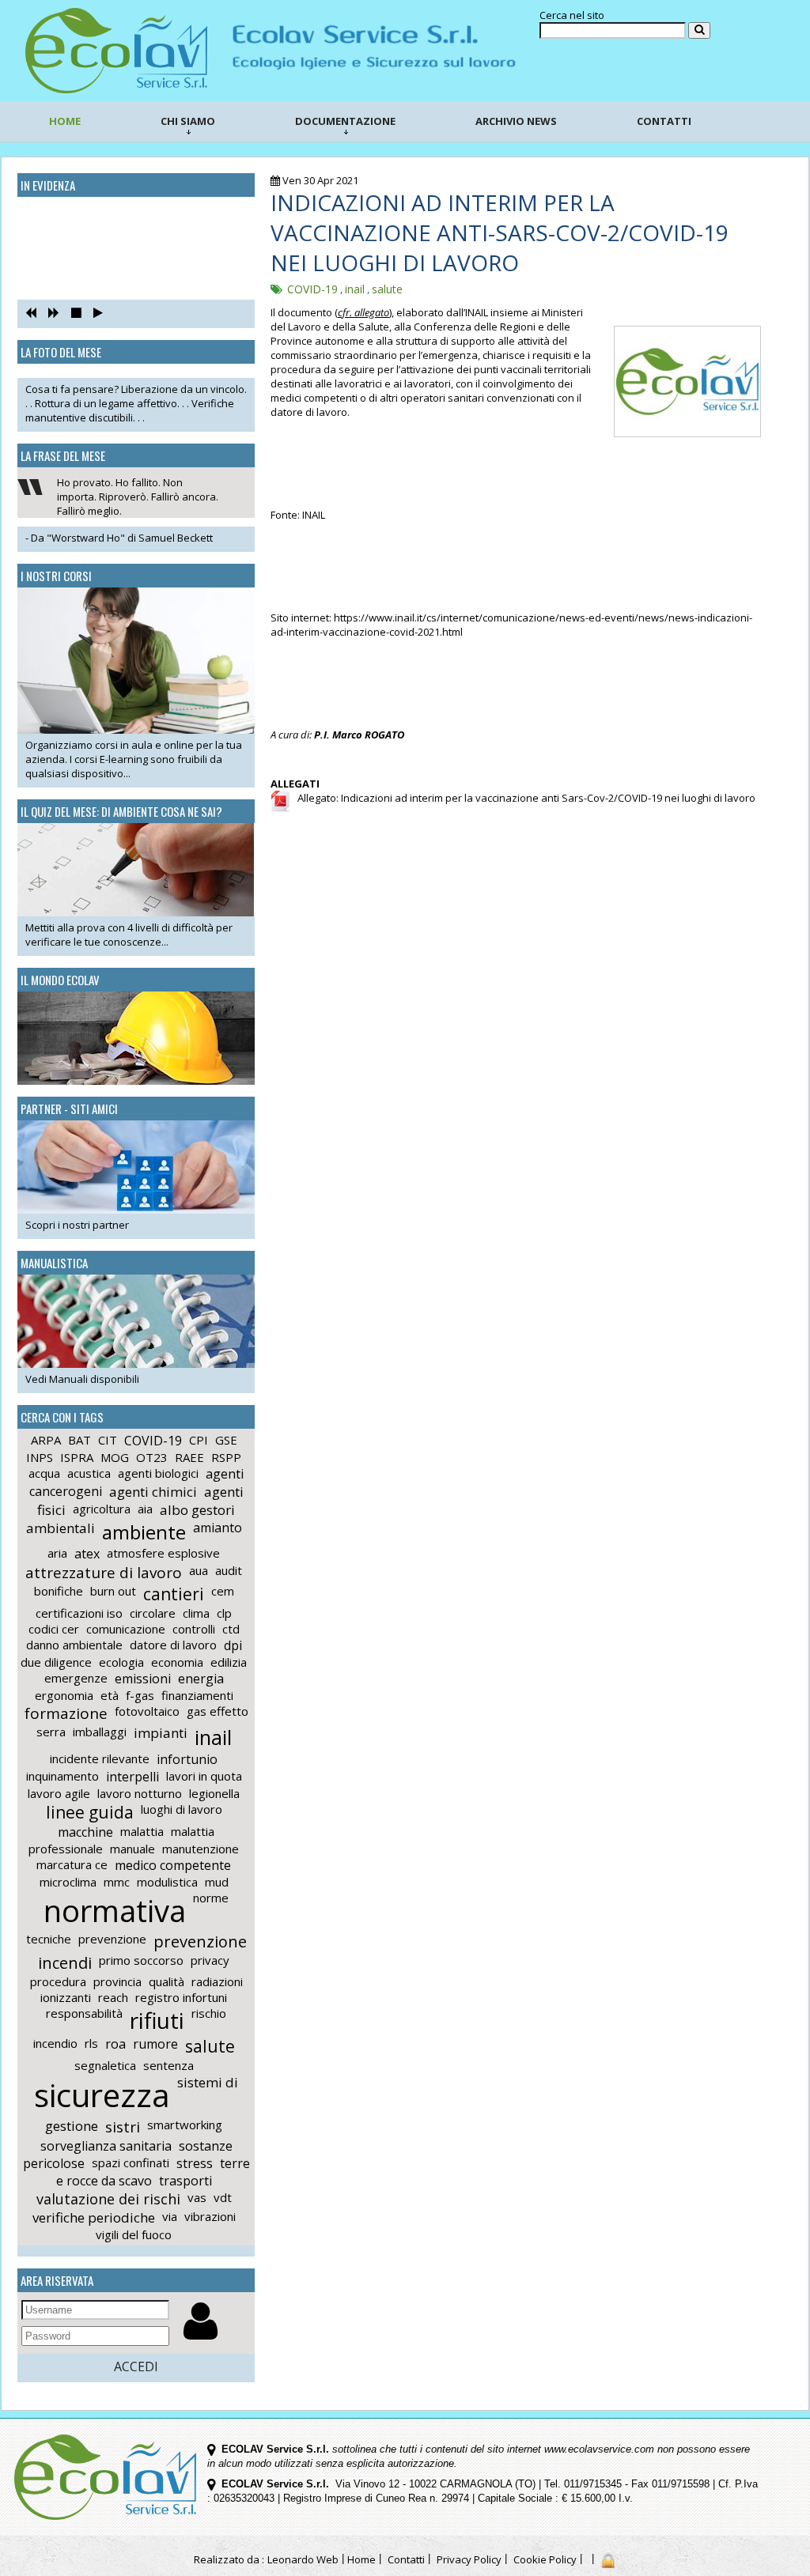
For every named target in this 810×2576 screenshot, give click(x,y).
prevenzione (112, 1939)
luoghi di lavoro (182, 1809)
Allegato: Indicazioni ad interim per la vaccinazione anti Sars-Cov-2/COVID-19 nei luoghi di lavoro (523, 798)
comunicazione (126, 1629)
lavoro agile (59, 1793)
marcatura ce (72, 1864)
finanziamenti (197, 1695)
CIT (108, 1440)
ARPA (46, 1440)
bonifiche (59, 1591)
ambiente (144, 1532)
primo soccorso (141, 1960)
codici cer (54, 1629)
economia (177, 1662)
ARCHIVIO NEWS (516, 121)
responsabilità (84, 2013)
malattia (142, 1831)
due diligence (56, 1662)
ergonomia (64, 1695)
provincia (117, 1981)
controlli (194, 1629)
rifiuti (157, 2020)
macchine (85, 1832)
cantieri (174, 1594)
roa (115, 2044)
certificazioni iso (79, 1613)
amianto (218, 1528)
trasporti (185, 2181)
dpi (233, 1645)
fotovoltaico (147, 1711)
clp (224, 1613)
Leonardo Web (303, 2559)
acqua (44, 1473)
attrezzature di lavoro (104, 1573)
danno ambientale (74, 1645)
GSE (226, 1440)
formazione (66, 1713)
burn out (113, 1591)
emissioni (143, 1679)
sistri (123, 2127)
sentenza (168, 2065)
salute (210, 2046)
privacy (210, 1960)
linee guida (90, 1812)
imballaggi (100, 1732)
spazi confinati (131, 2162)
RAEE (189, 1457)
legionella (214, 1793)
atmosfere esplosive (163, 1553)
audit (229, 1570)
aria (57, 1553)
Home (361, 2559)
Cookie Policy (545, 2559)
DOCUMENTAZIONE (345, 121)
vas (197, 2197)
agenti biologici (158, 1473)
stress (195, 2163)
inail (213, 1737)
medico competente (173, 1865)
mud (217, 1882)
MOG (115, 1457)
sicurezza (102, 2095)
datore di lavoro (173, 1645)
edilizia (229, 1662)
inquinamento (62, 1776)
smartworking (185, 2125)
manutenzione (201, 1849)
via (170, 2216)
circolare (153, 1613)
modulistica (167, 1882)
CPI (199, 1440)
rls (91, 2043)
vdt (223, 2197)
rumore (155, 2044)
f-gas (140, 1695)
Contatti (406, 2559)
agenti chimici (153, 1492)
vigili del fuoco (134, 2234)
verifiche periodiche (94, 2217)
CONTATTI (664, 121)
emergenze (76, 1678)
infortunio (187, 1759)
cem (223, 1591)
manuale (132, 1849)
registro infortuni (181, 1997)
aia (145, 1509)
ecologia (121, 1662)
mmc (117, 1882)
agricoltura (102, 1509)
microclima (68, 1882)
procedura (58, 1981)
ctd (231, 1629)
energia (201, 1679)
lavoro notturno (140, 1793)
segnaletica (105, 2065)
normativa (115, 1910)
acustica (89, 1473)
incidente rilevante (100, 1758)
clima (196, 1613)
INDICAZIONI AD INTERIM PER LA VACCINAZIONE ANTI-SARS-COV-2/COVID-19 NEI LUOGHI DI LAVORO (500, 232)
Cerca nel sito (572, 15)
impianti (161, 1733)
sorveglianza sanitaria (106, 2146)
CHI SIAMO (188, 121)
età (110, 1695)
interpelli (132, 1777)
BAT (79, 1440)
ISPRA (77, 1457)
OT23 (152, 1457)
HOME (65, 121)
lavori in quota (204, 1776)
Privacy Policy (469, 2559)
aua (199, 1570)
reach (113, 1997)
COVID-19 (153, 1441)
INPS (40, 1457)
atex (87, 1554)
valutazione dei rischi (108, 2199)
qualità (167, 1981)
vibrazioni (210, 2216)
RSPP (226, 1457)
